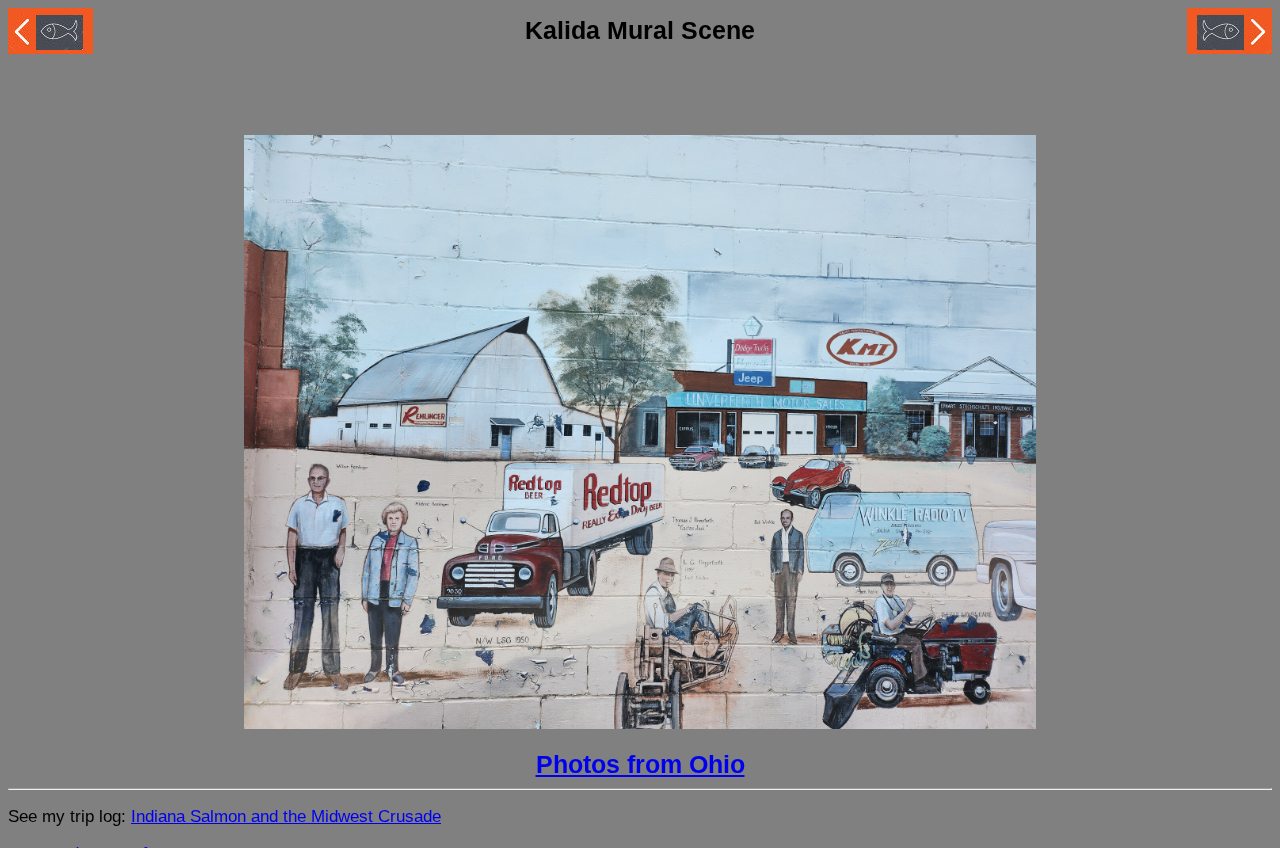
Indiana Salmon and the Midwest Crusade (286, 816)
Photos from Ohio (640, 764)
